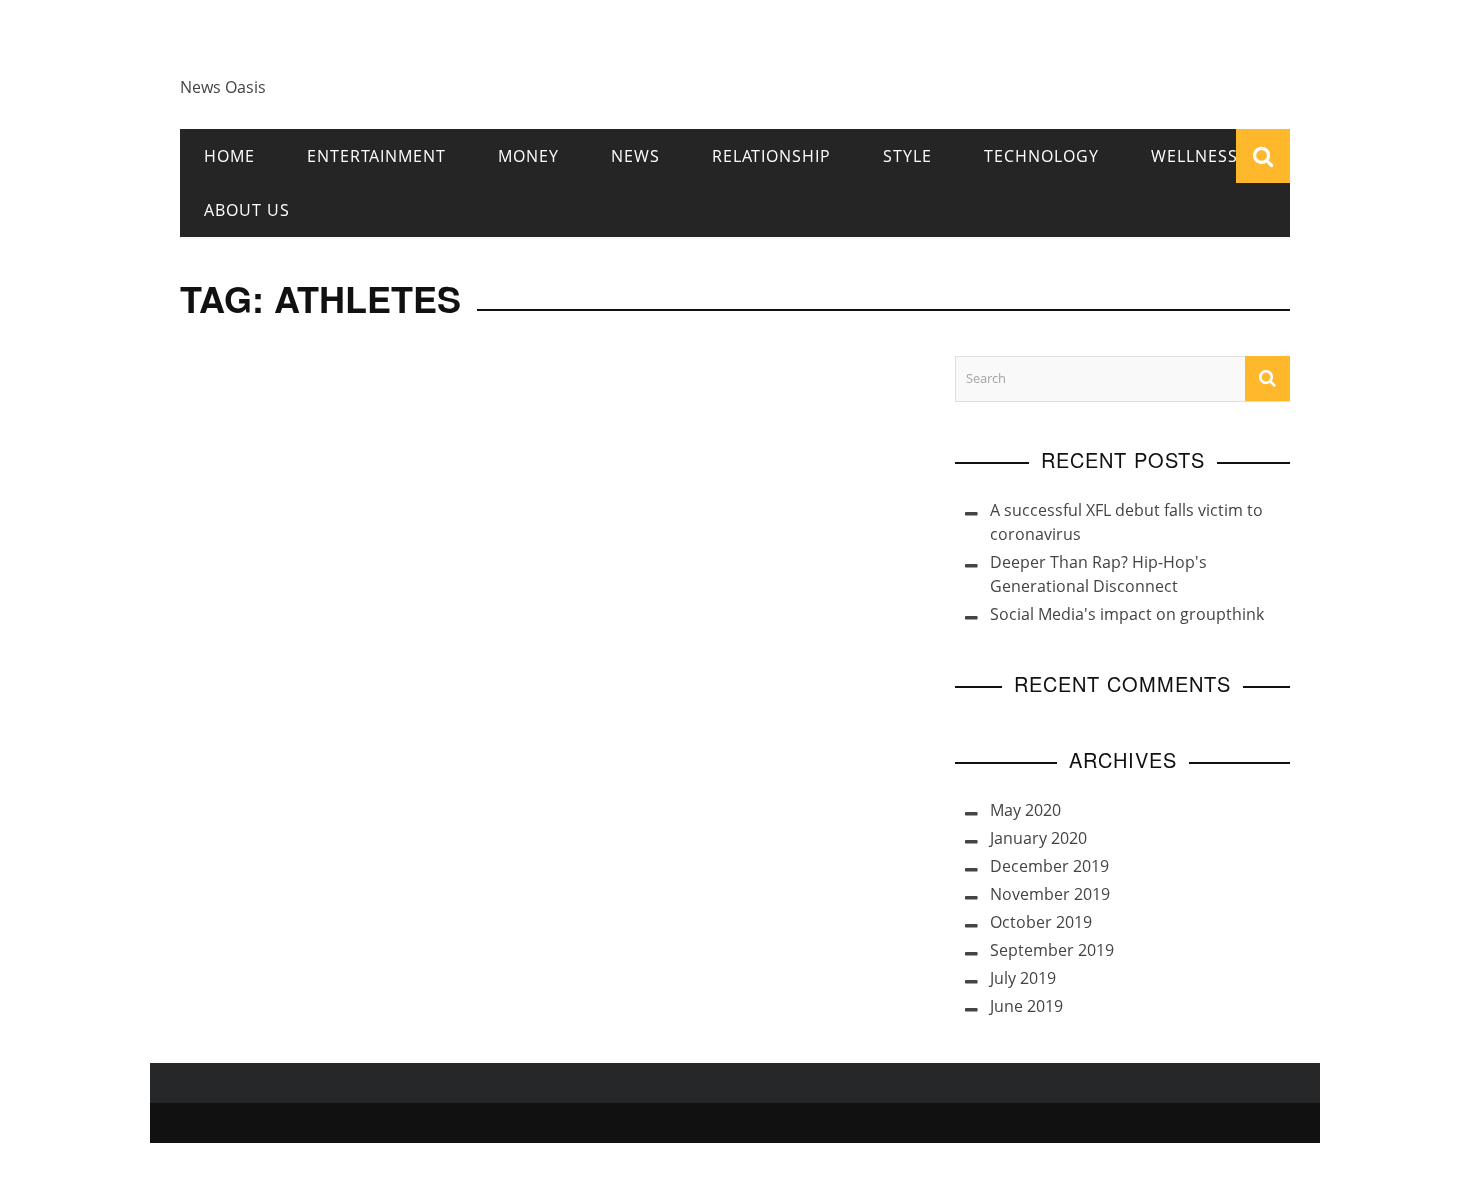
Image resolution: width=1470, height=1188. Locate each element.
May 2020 (1025, 810)
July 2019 (1023, 978)
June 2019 (1026, 1006)
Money (528, 156)
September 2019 (1052, 950)
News (635, 156)
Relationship (771, 156)
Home (229, 156)
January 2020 (1038, 838)
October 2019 (1041, 922)
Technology (1041, 156)
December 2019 (1049, 866)
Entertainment (376, 156)
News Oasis (223, 87)
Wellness (1194, 156)
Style (907, 156)
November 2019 (1050, 894)
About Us (247, 210)
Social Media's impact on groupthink (1127, 614)
